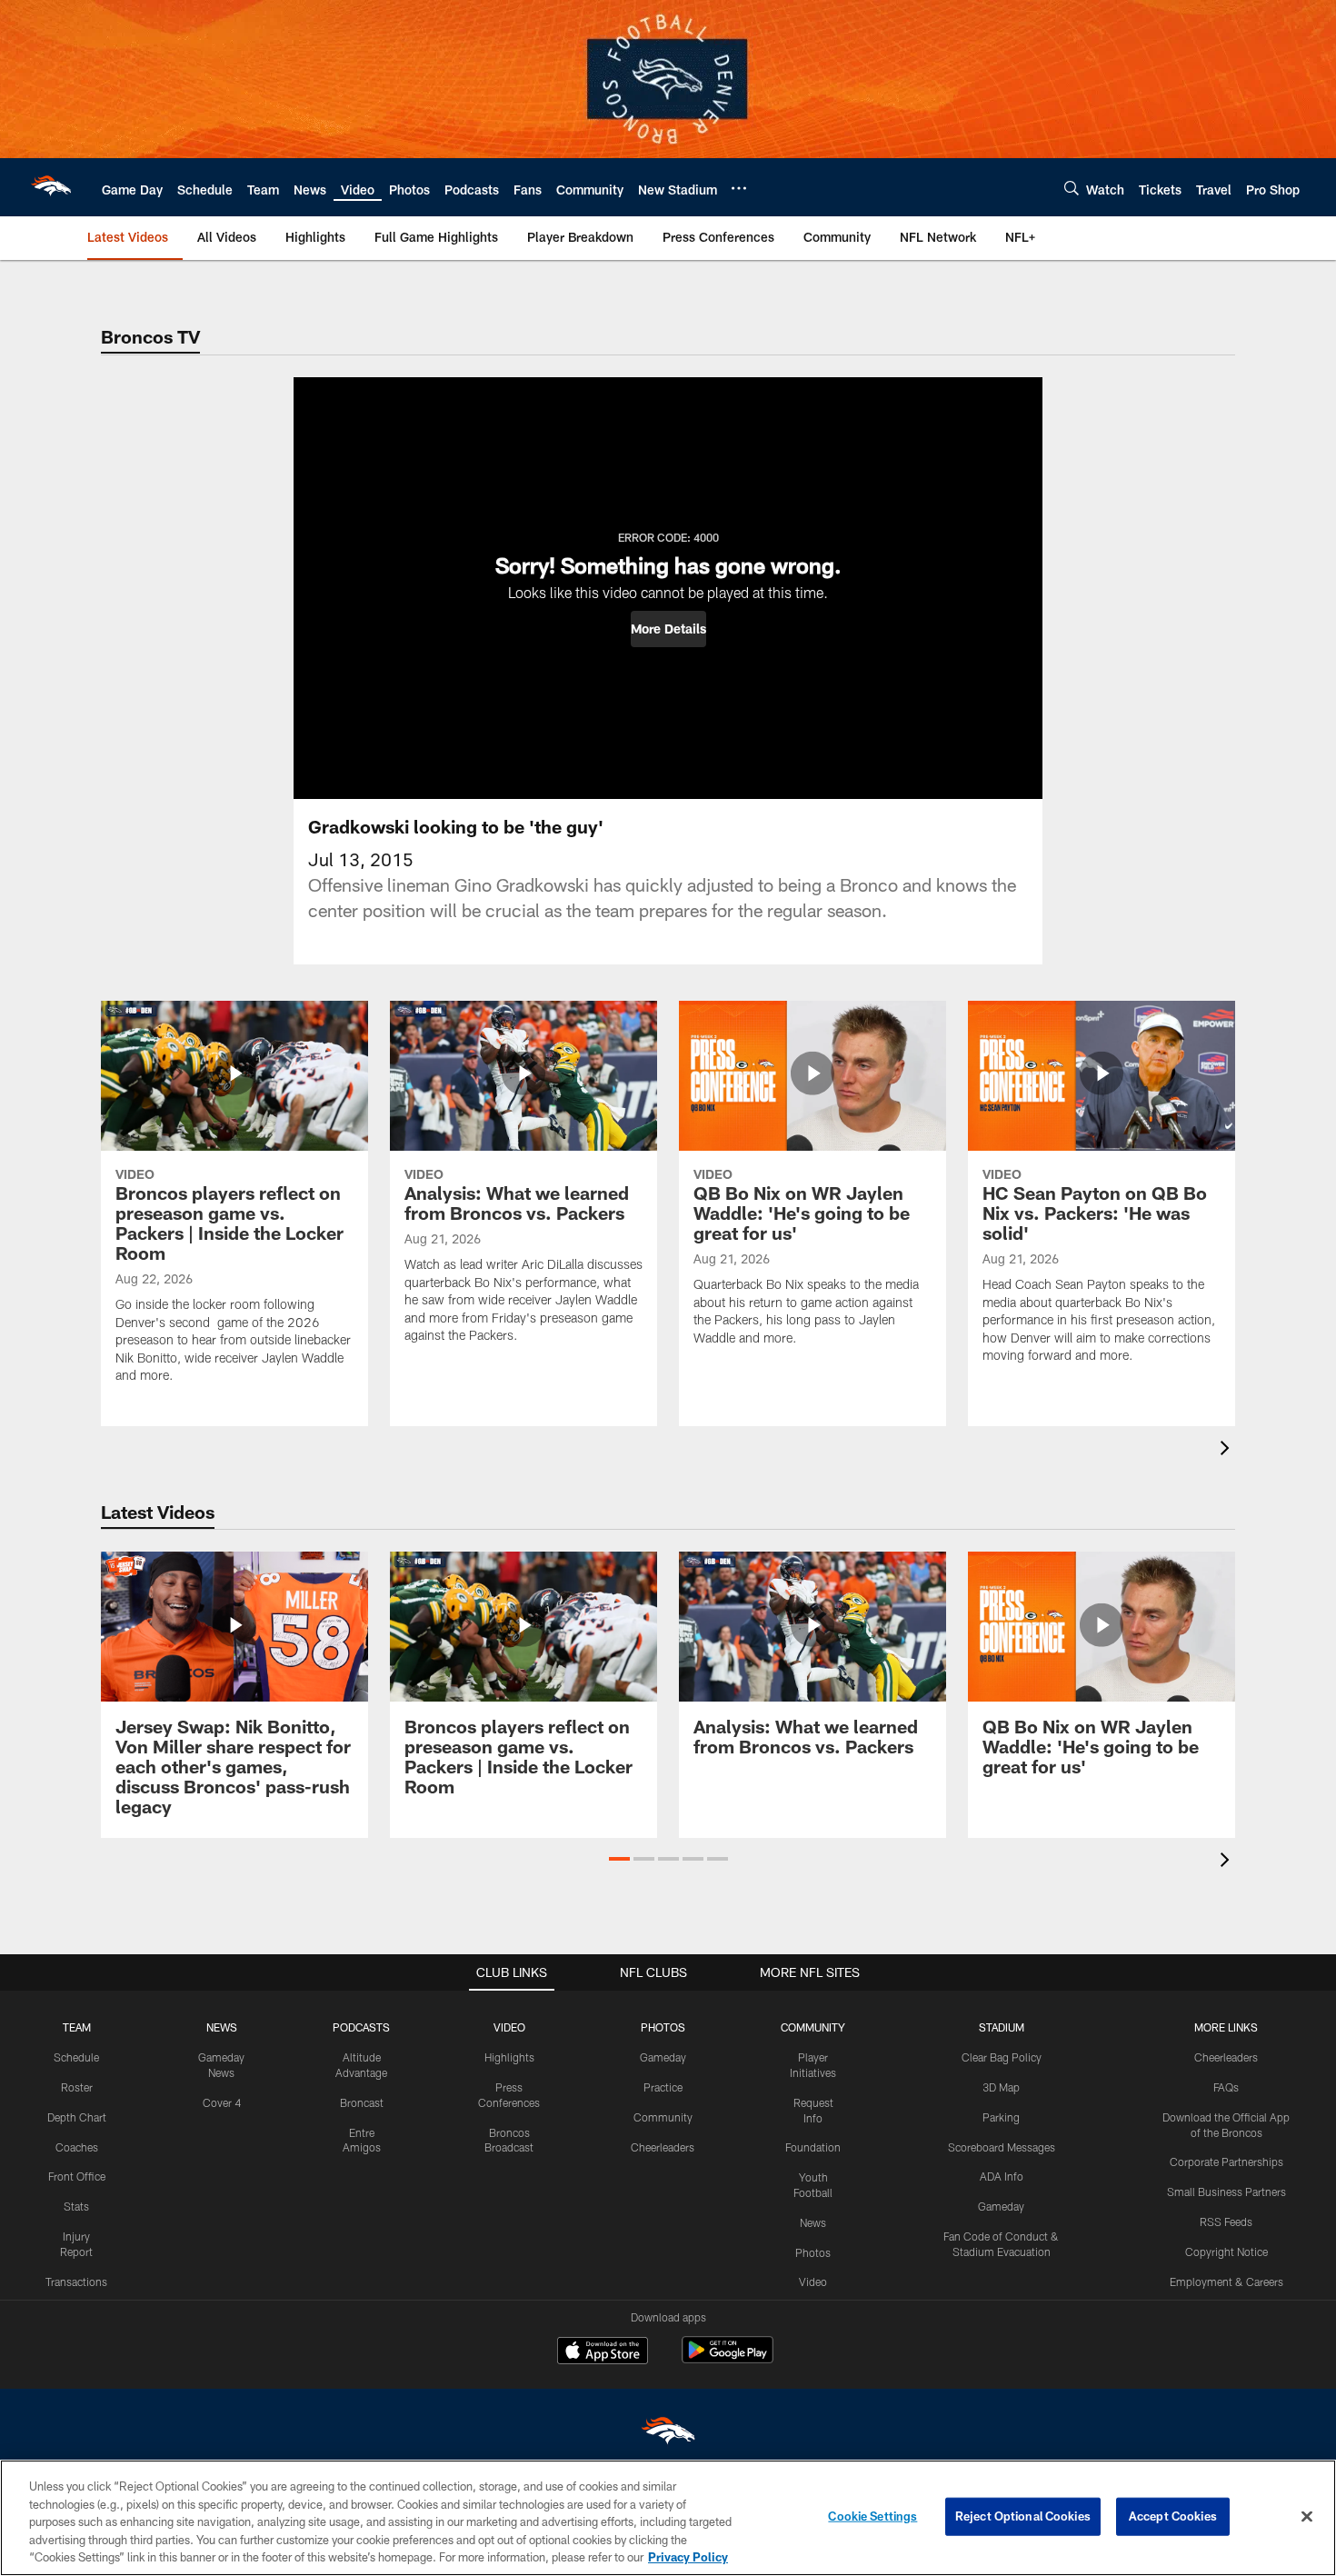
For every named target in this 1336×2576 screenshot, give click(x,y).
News (813, 2222)
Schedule (76, 2057)
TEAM (77, 2027)
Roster (77, 2087)
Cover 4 (222, 2102)
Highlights (509, 2057)
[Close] (1307, 2517)
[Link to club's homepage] (51, 187)
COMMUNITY (813, 2027)
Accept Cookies (1173, 2516)
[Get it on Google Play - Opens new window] (728, 2359)
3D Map (1001, 2087)
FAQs (1226, 2087)
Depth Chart (77, 2117)
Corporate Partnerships (1226, 2162)
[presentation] (1228, 1450)
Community (663, 2117)
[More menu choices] (739, 188)
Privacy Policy (688, 2557)
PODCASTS (361, 2027)
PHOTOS (663, 2027)
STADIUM (1002, 2027)
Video (813, 2281)
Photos (813, 2252)
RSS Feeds (1226, 2222)
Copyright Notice (1226, 2252)
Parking (1001, 2117)
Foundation (813, 2147)
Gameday (663, 2057)
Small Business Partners (1226, 2192)
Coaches (77, 2147)
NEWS (222, 2027)
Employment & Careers (1226, 2281)
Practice (663, 2087)
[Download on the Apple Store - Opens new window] (603, 2352)
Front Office (77, 2176)
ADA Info (1002, 2176)
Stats (76, 2206)
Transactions (76, 2281)
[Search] (1072, 188)
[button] (668, 629)
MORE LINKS (1226, 2027)
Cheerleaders (663, 2147)
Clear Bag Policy (1002, 2057)
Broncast (362, 2102)
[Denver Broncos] (668, 2435)
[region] (668, 2518)
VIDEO (509, 2027)
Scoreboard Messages (1002, 2147)
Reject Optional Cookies (1023, 2516)
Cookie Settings (872, 2516)
